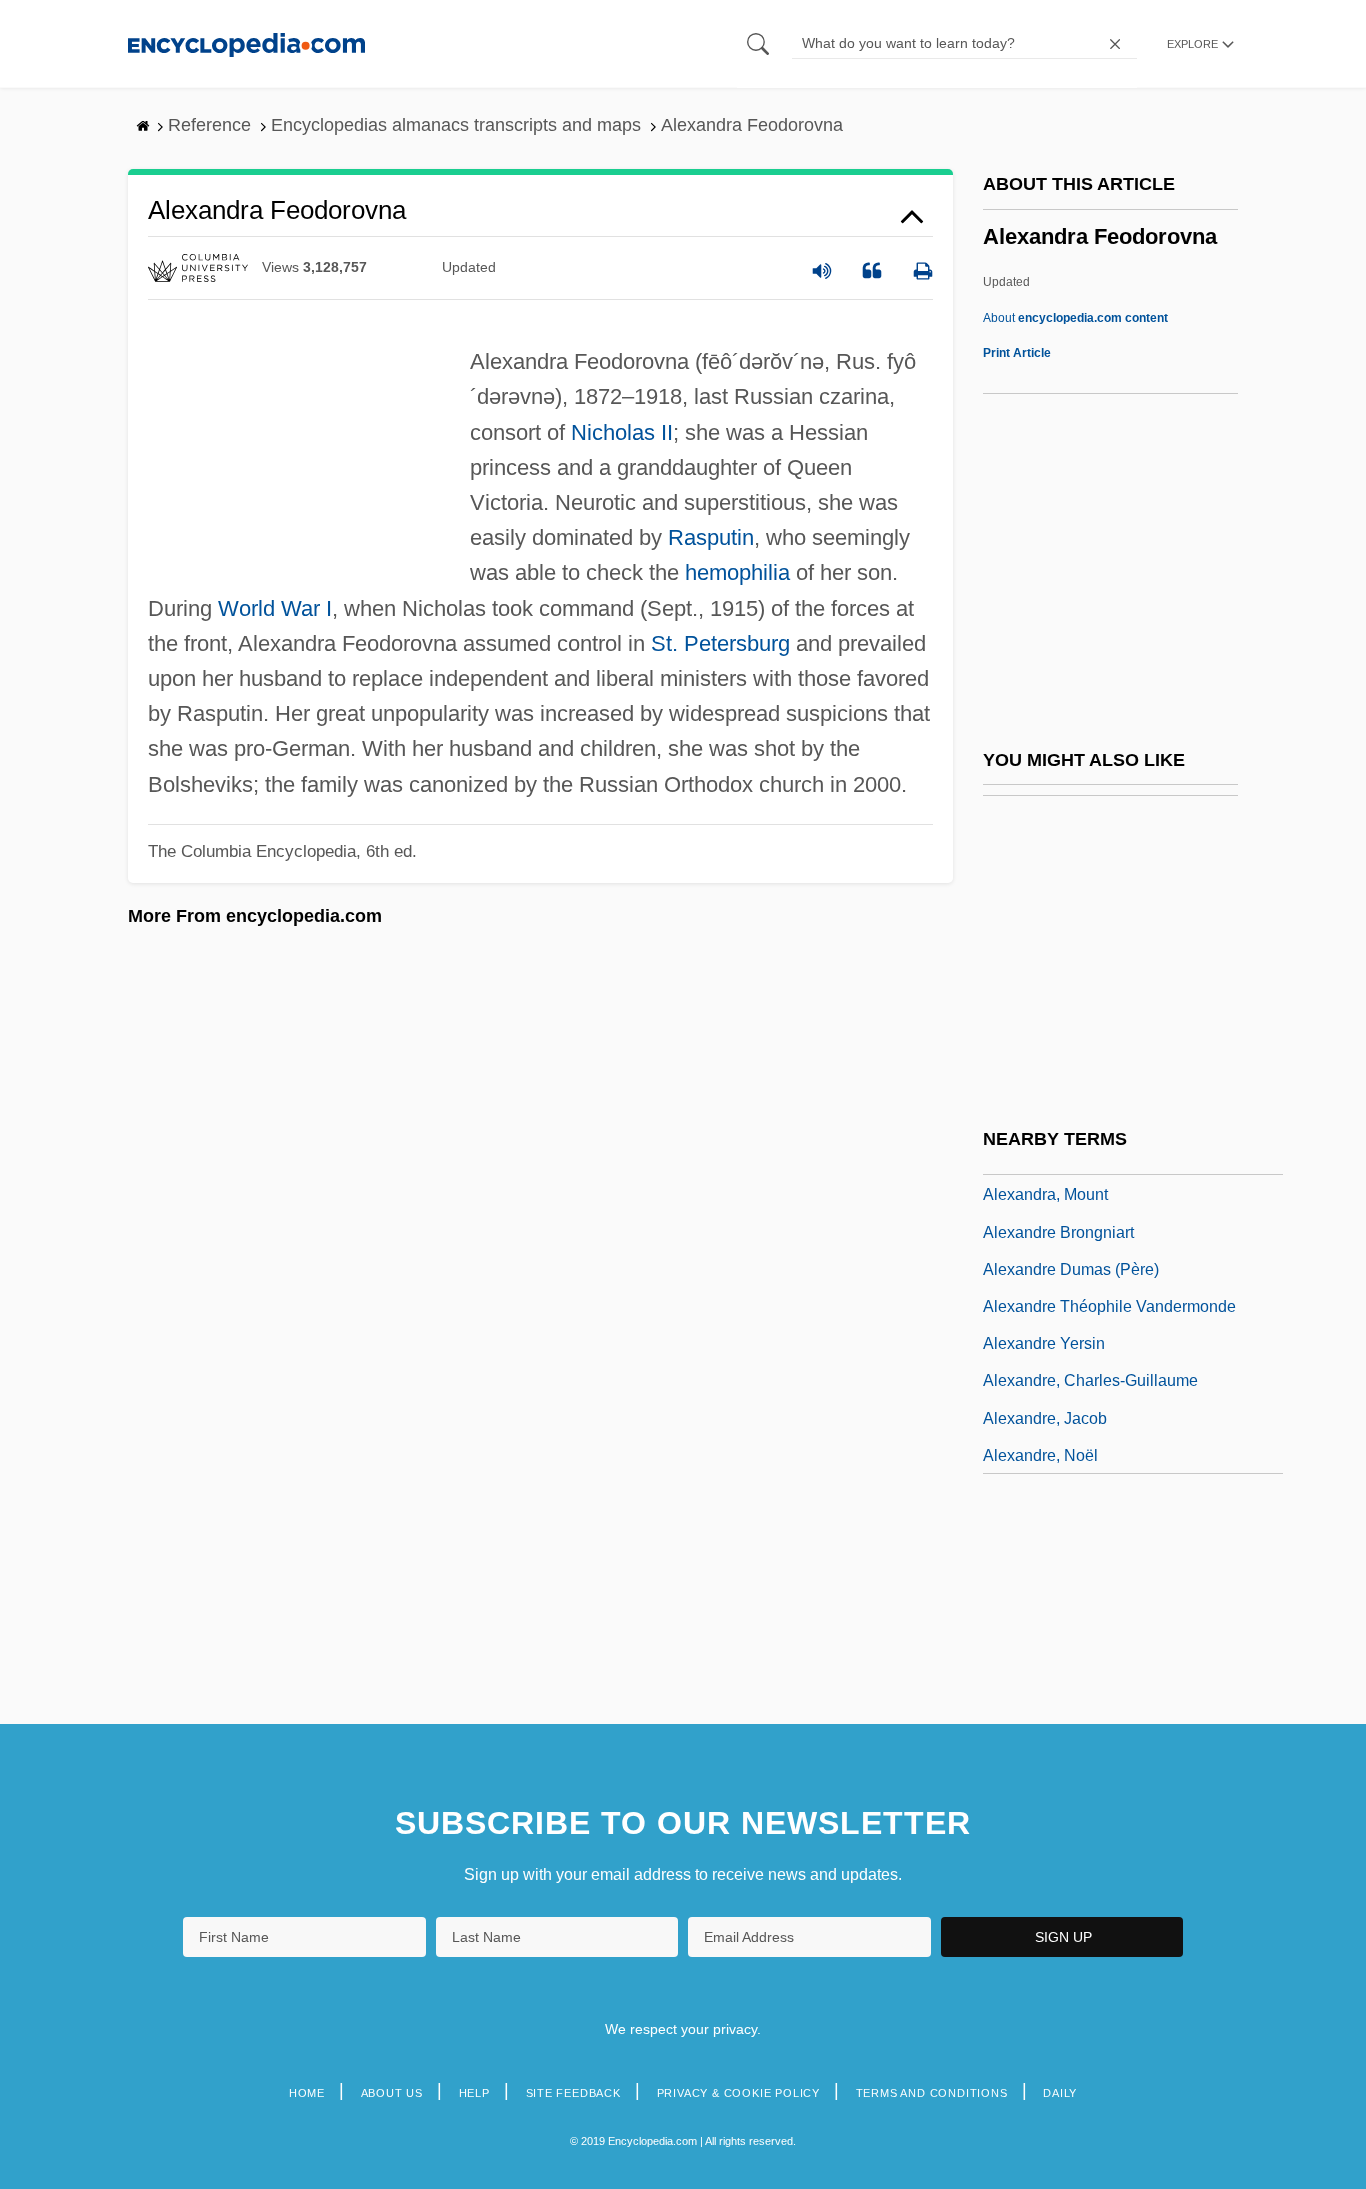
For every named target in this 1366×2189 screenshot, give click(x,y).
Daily (1060, 2093)
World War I (275, 608)
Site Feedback (573, 2093)
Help (474, 2093)
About (1075, 318)
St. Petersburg (720, 643)
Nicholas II (622, 432)
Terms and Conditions (932, 2093)
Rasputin (711, 537)
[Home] (246, 43)
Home (307, 2093)
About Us (392, 2093)
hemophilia (737, 572)
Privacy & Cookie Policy (738, 2093)
